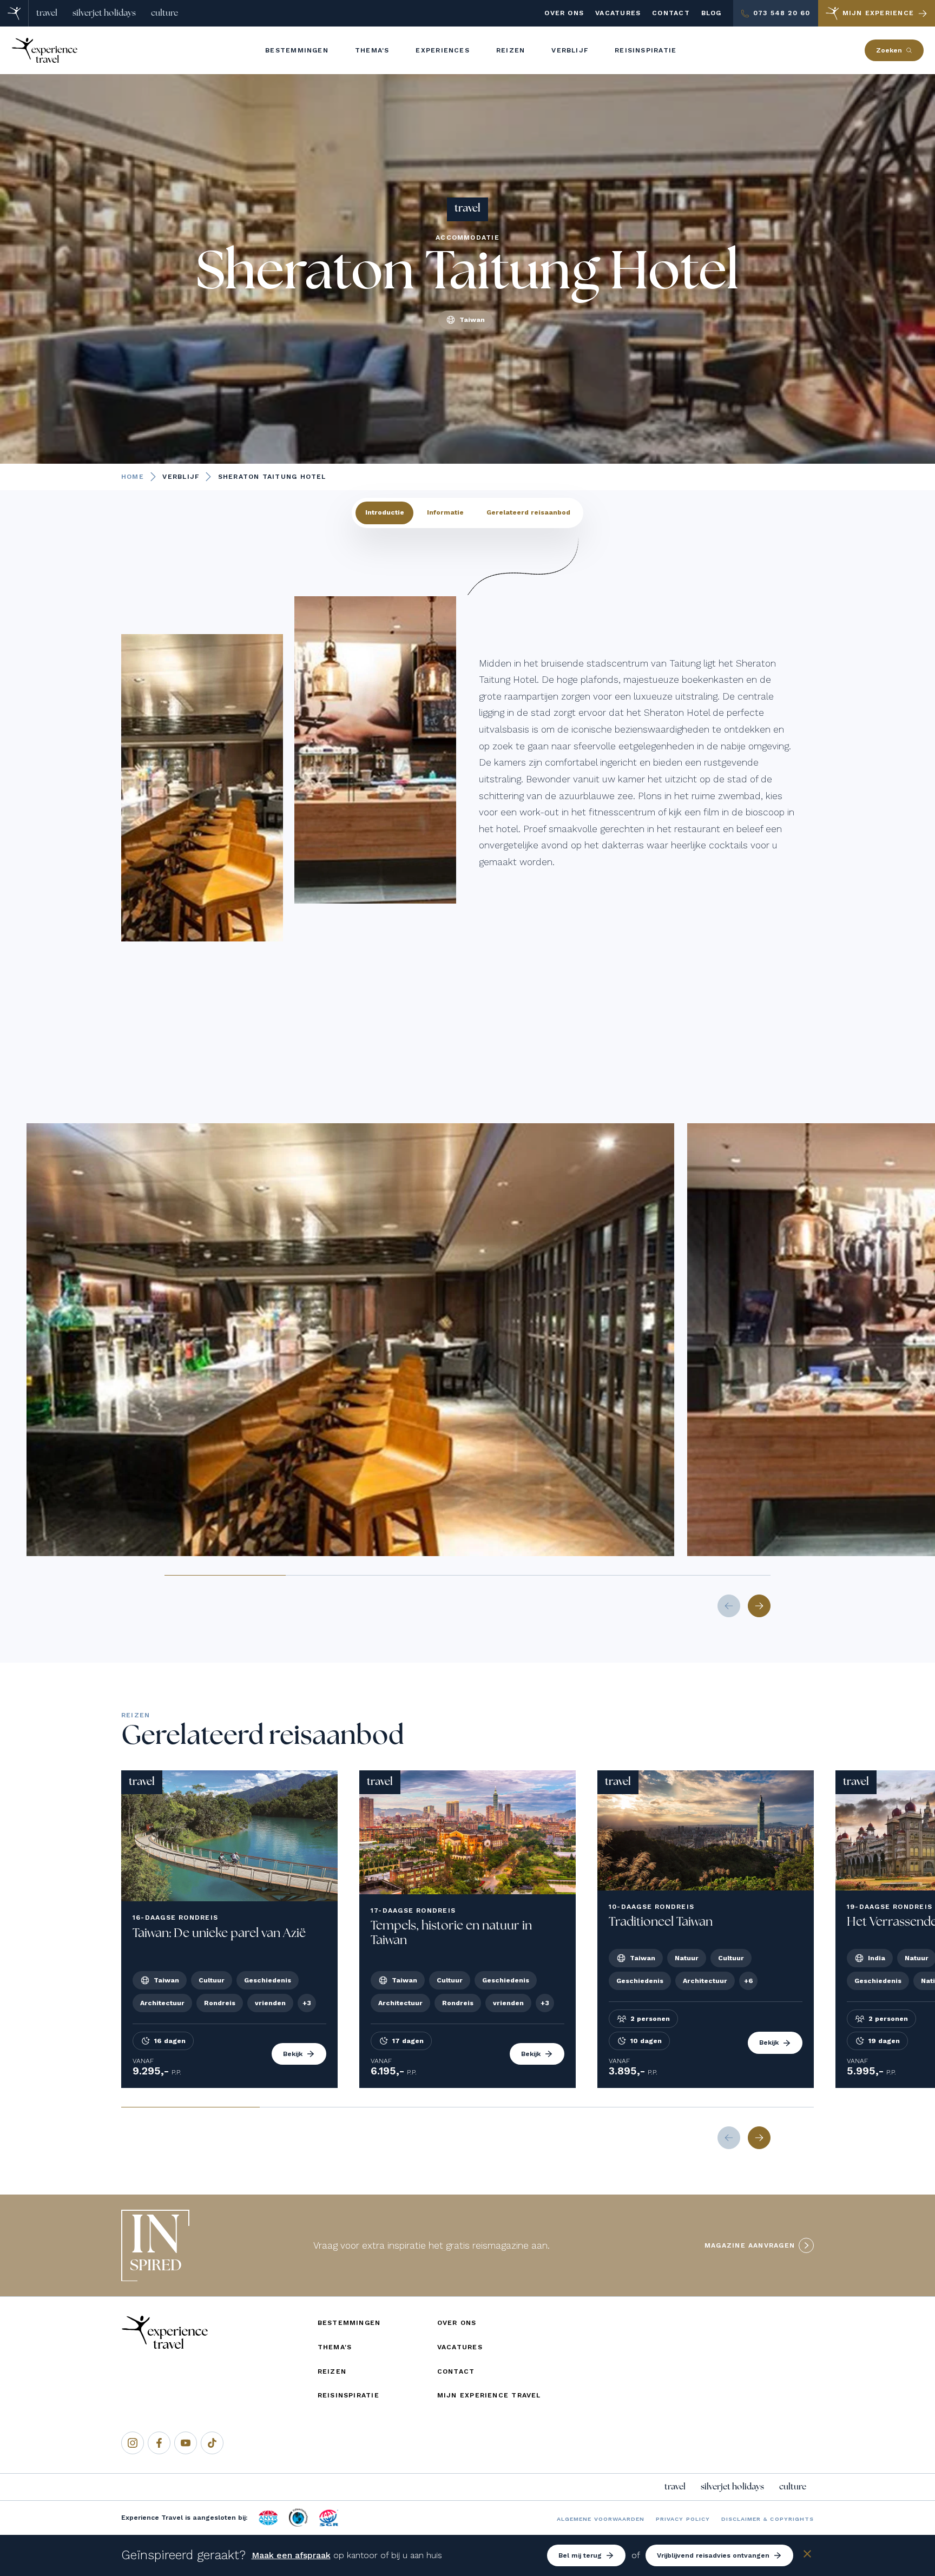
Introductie (385, 512)
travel (47, 13)
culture (164, 13)
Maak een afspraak (291, 2555)
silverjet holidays (104, 13)
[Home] (14, 13)
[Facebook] (159, 2443)
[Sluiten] (807, 2556)
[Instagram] (133, 2443)
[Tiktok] (212, 2443)
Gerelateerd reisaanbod (528, 512)
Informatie (445, 512)
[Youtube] (186, 2443)
